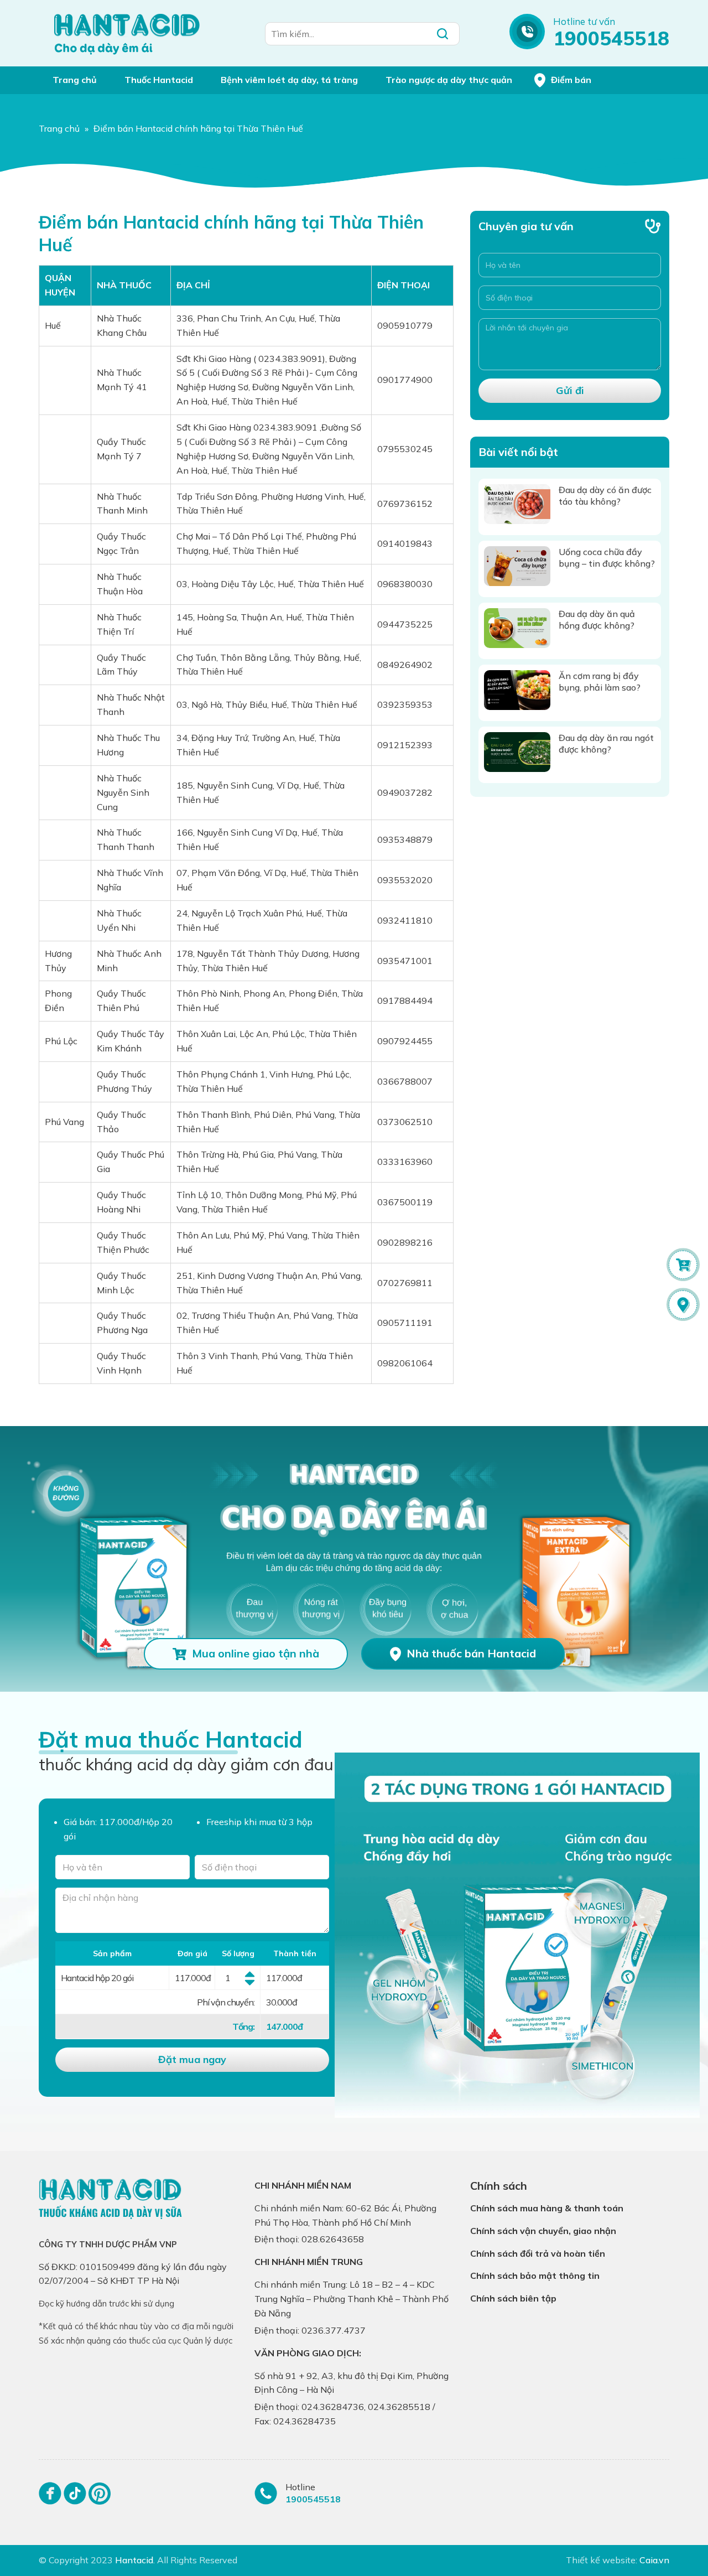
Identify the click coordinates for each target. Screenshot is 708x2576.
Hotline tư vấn (584, 21)
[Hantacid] (127, 33)
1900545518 (611, 38)
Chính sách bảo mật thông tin (535, 2276)
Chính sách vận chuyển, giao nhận (543, 2231)
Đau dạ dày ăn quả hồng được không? (597, 620)
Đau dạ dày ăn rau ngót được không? (606, 743)
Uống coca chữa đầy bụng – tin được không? (607, 558)
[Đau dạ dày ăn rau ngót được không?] (517, 752)
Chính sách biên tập (513, 2298)
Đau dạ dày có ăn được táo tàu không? (605, 496)
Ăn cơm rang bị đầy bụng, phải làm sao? (600, 681)
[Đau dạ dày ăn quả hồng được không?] (517, 628)
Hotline (300, 2487)
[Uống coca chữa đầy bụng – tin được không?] (517, 566)
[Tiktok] (75, 2498)
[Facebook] (50, 2498)
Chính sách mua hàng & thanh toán (547, 2208)
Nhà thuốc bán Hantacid (471, 1653)
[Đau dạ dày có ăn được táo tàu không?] (517, 504)
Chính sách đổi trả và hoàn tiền (538, 2253)
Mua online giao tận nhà (256, 1653)
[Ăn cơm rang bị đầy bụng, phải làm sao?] (517, 690)
